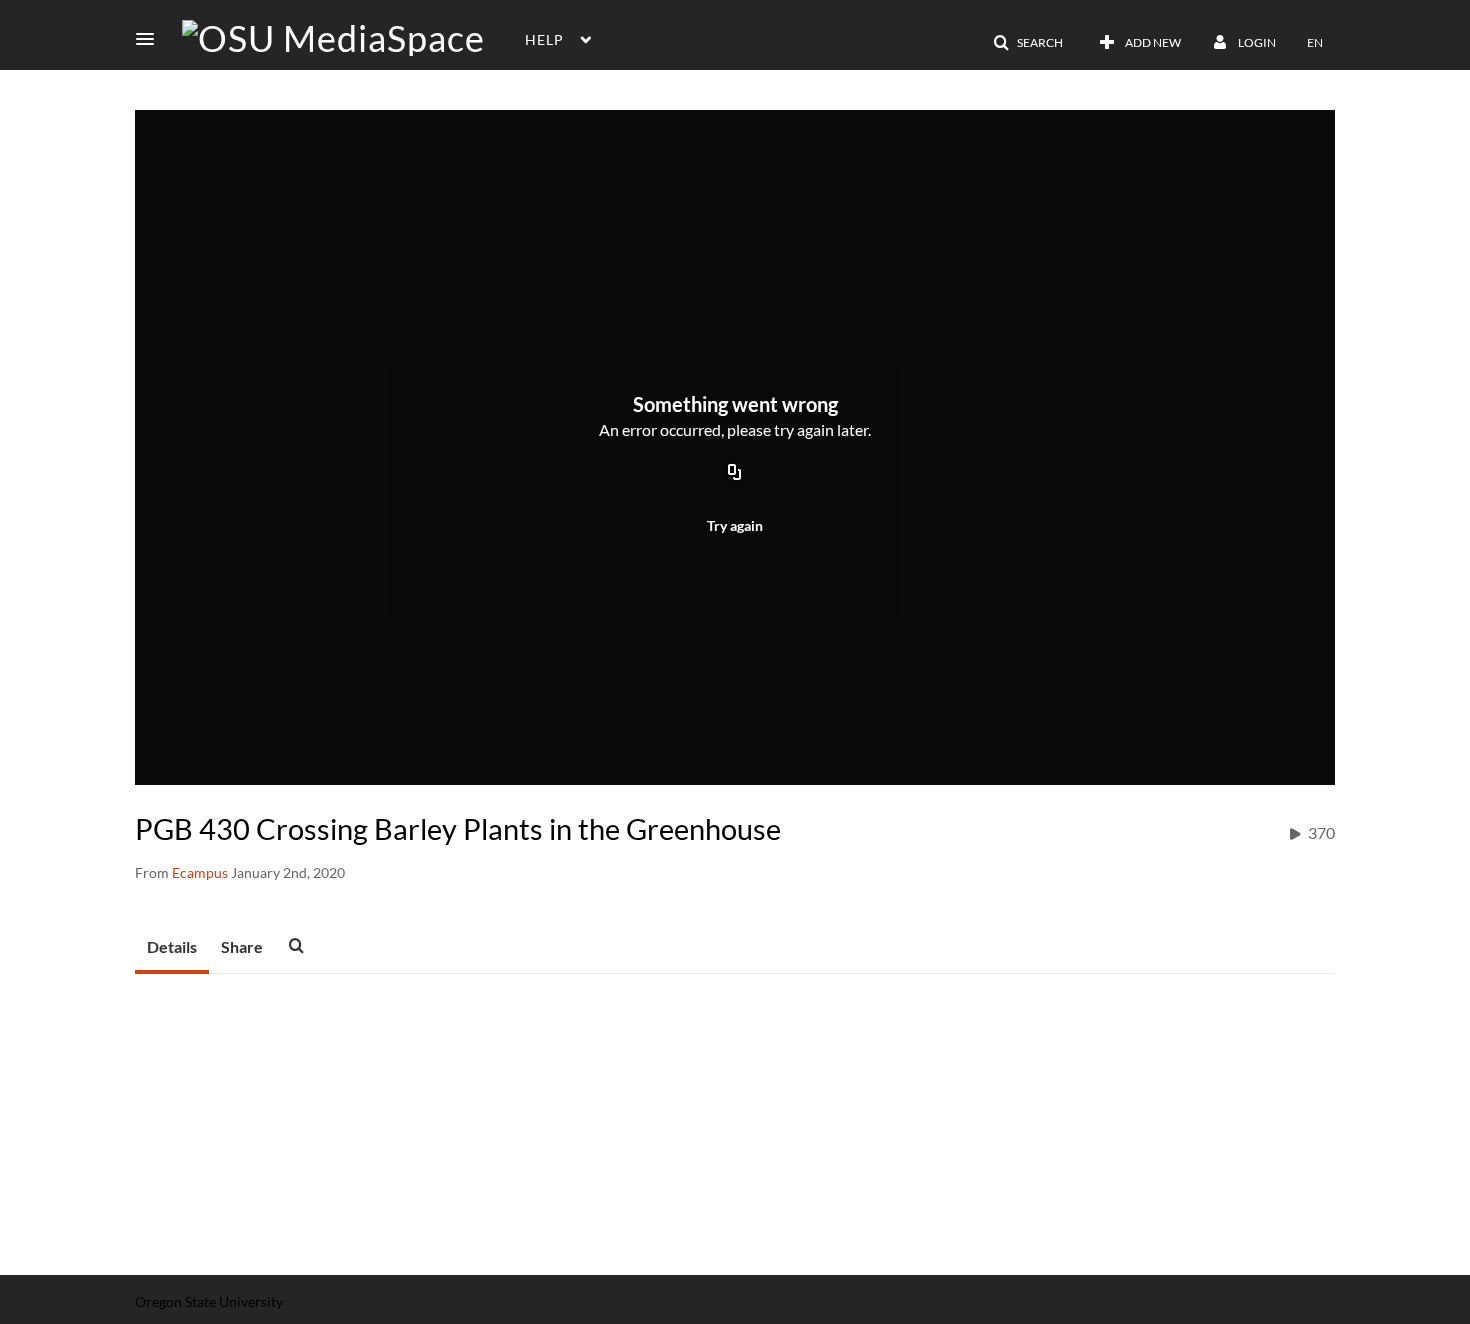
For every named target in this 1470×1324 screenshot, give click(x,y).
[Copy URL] (735, 473)
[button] (151, 39)
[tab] (172, 948)
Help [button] (544, 39)
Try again (735, 525)
